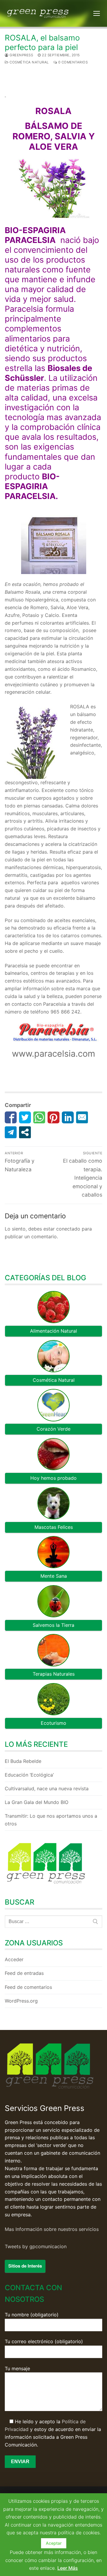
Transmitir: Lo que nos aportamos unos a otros (51, 1820)
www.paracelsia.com (53, 1054)
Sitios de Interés (25, 2266)
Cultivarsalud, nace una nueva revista (47, 1788)
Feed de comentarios (28, 1987)
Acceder (14, 1959)
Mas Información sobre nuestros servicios (52, 2229)
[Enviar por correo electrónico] (82, 1117)
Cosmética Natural (29, 62)
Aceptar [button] (54, 2543)
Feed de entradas (24, 1973)
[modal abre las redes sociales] (25, 1132)
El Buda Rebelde (23, 1761)
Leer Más (68, 2568)
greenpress (21, 55)
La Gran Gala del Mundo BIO (37, 1802)
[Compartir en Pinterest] (53, 1117)
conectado (68, 1229)
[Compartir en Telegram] (11, 1132)
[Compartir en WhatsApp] (39, 1117)
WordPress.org (21, 2001)
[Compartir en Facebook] (11, 1117)
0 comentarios (72, 62)
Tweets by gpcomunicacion (36, 2246)
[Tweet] (25, 1117)
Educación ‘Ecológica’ (29, 1775)
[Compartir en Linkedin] (68, 1117)
